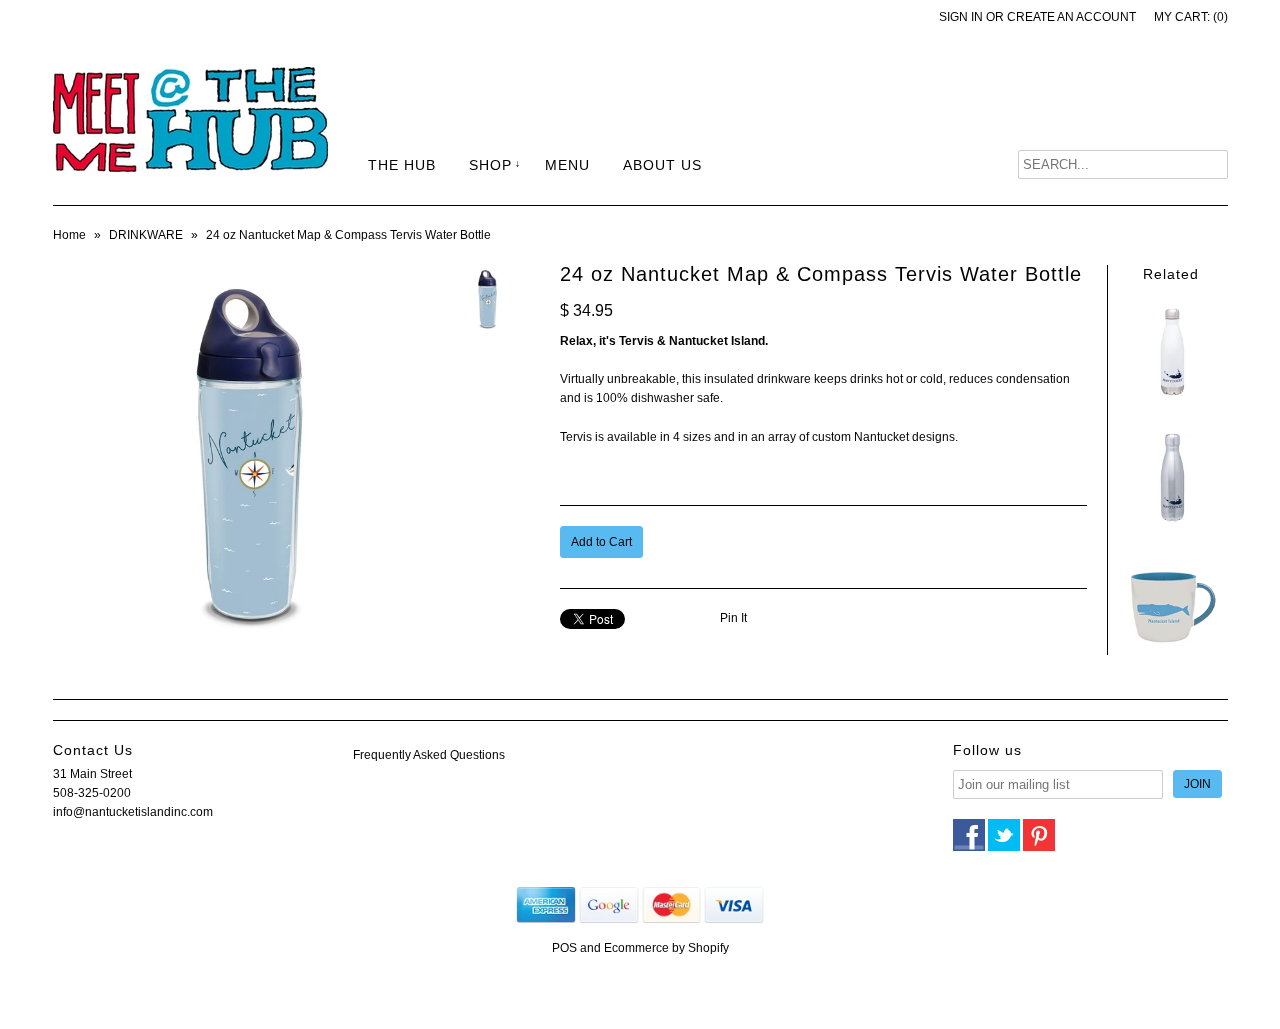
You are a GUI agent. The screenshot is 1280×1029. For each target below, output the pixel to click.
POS (564, 948)
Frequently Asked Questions (429, 755)
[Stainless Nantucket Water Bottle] (1171, 524)
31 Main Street (92, 774)
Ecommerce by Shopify (666, 948)
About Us (662, 165)
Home (69, 235)
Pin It (733, 618)
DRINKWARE (146, 235)
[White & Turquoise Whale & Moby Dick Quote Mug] (1171, 648)
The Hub (402, 165)
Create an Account (1071, 17)
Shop (490, 165)
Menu (567, 165)
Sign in (961, 17)
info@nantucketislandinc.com (133, 812)
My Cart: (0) (1191, 17)
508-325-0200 (92, 793)
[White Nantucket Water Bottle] (1171, 399)
